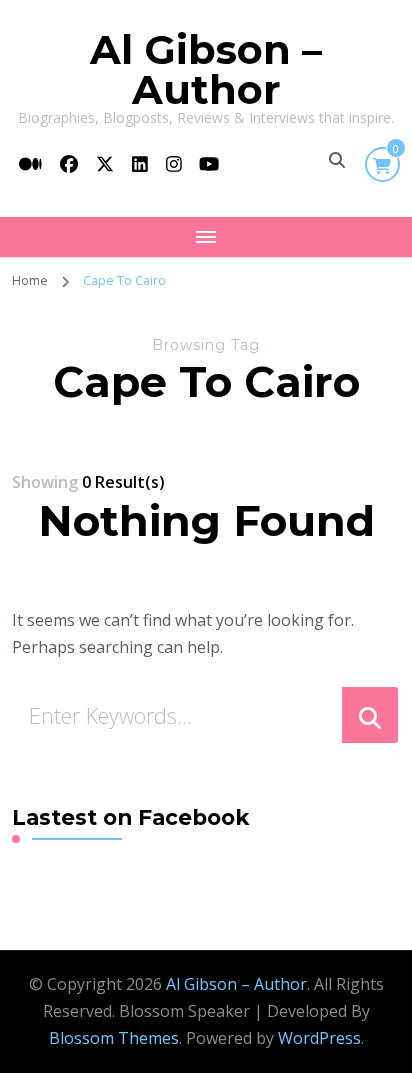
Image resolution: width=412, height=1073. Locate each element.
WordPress (319, 1038)
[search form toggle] (337, 160)
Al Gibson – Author (206, 69)
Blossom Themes (114, 1038)
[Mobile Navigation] (206, 237)
